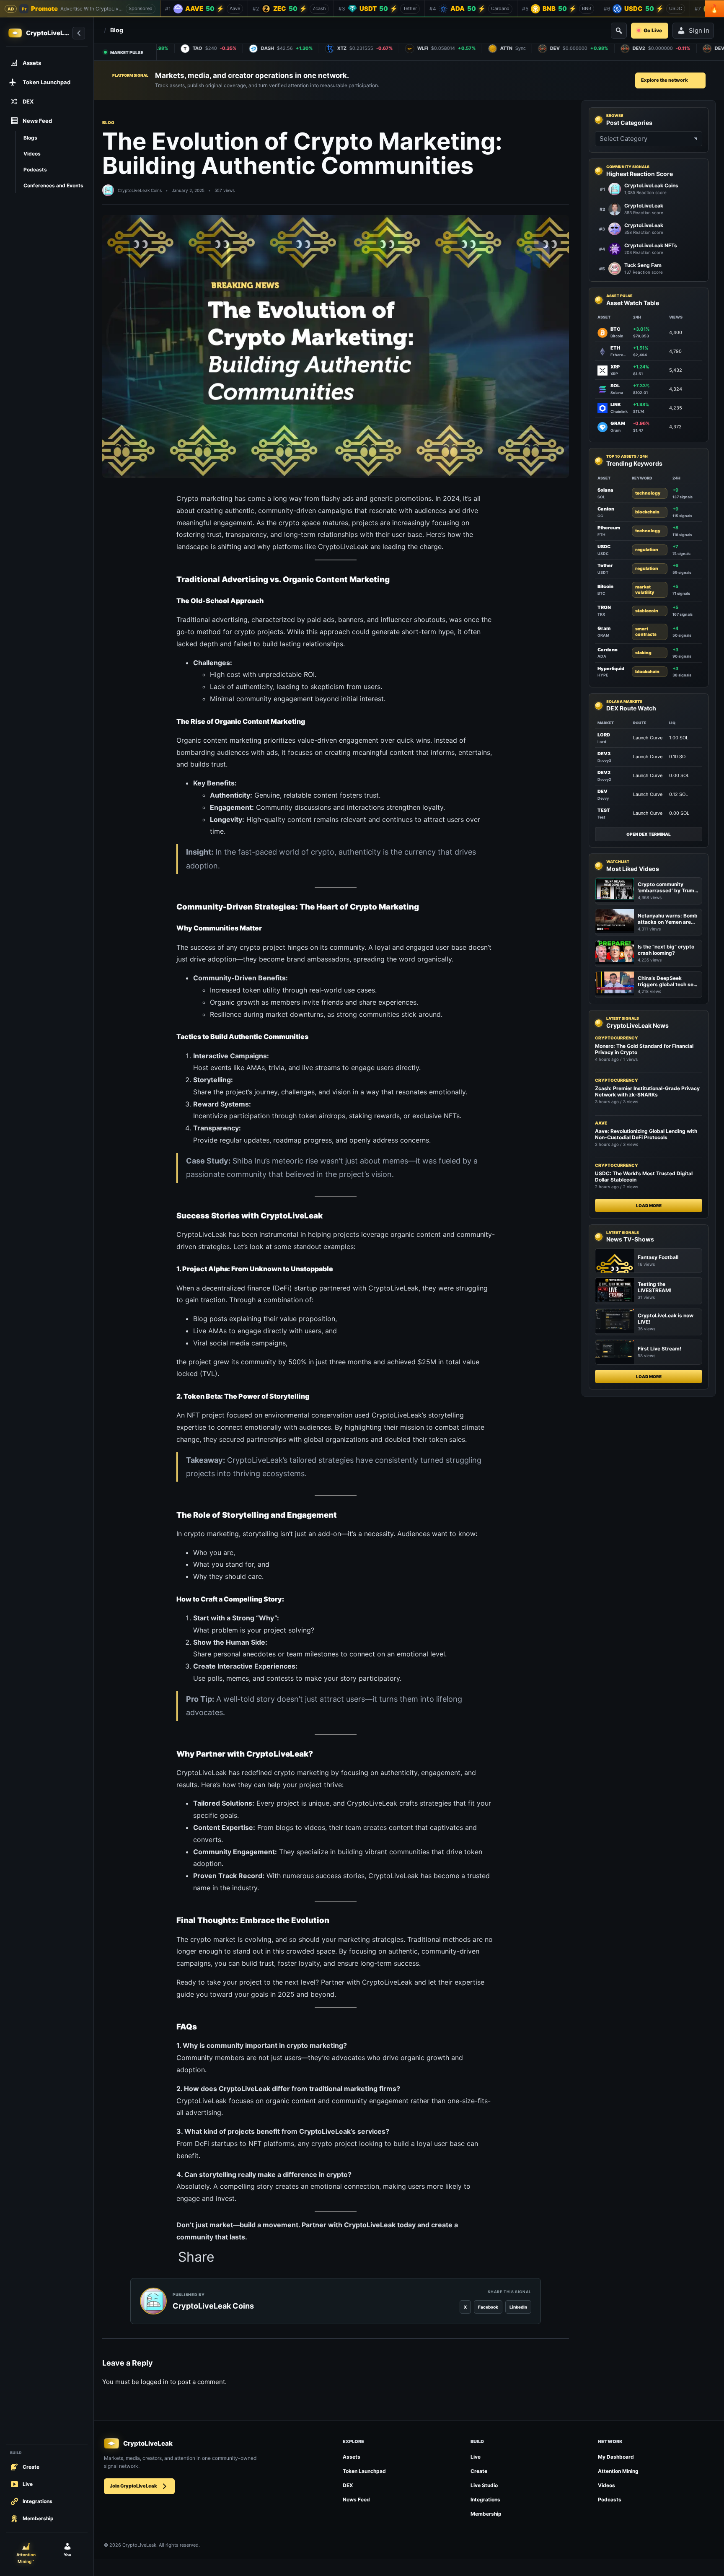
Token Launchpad (364, 2471)
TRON (604, 607)
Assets (352, 2457)
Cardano (608, 650)
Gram (604, 629)
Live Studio (484, 2485)
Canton (606, 509)
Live (476, 2457)
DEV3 (604, 754)
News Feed (356, 2500)
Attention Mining (618, 2471)
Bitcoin (605, 586)
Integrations (485, 2500)
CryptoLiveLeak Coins (140, 190)
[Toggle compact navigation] (79, 33)
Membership (486, 2514)
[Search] (619, 31)
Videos (606, 2485)
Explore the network (665, 80)
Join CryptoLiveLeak (133, 2486)
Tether (605, 565)
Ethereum (609, 528)
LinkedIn (518, 2307)
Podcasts (610, 2500)
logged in (155, 2382)
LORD (604, 735)
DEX (348, 2485)
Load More (649, 1205)
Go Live (653, 30)
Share (196, 2257)
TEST (604, 810)
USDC (604, 547)
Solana (605, 490)
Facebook (488, 2307)
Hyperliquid (611, 669)
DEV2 (604, 772)
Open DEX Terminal (649, 834)
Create (479, 2471)
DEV (602, 791)
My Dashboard (616, 2457)
